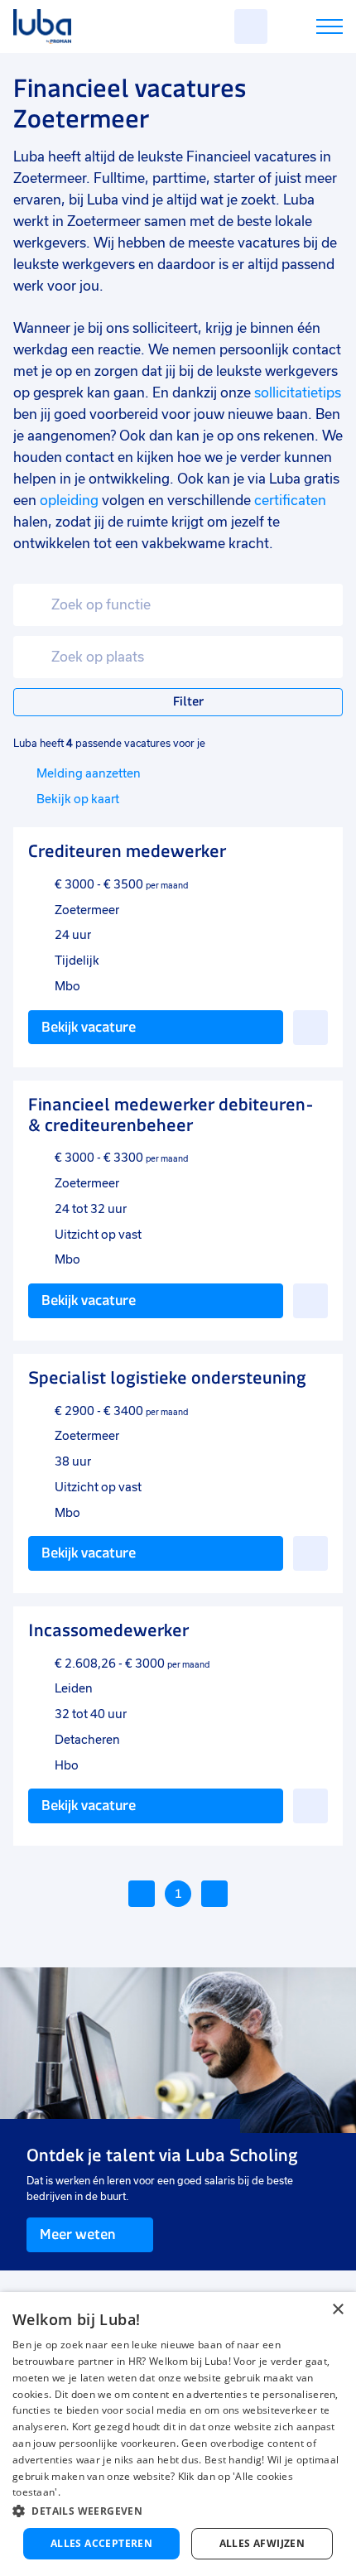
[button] (178, 2511)
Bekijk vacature (89, 1027)
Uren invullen (308, 29)
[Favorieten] (251, 26)
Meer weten (77, 2234)
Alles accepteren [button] (101, 2543)
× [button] (337, 2310)
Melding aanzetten (89, 773)
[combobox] (178, 605)
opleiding (69, 501)
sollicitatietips (298, 393)
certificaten (290, 501)
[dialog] (178, 2434)
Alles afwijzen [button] (262, 2543)
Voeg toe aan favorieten (310, 1028)
